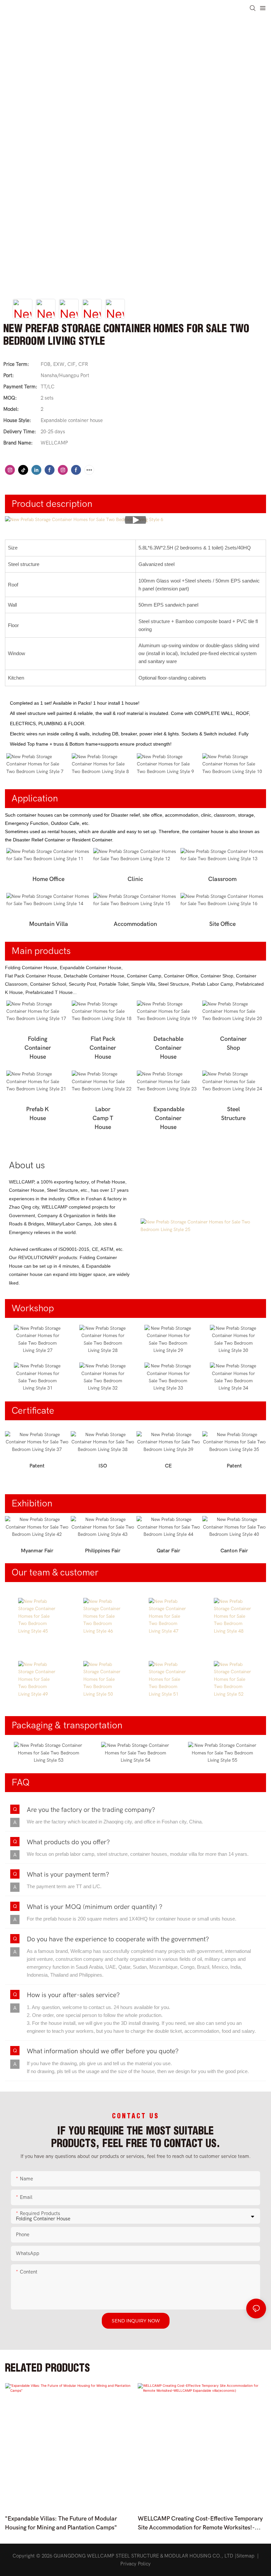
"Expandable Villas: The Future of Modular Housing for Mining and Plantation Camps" (61, 2523)
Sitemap (245, 2556)
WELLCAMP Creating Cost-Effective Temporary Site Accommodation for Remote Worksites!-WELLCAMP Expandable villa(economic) (200, 2524)
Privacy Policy (135, 2564)
